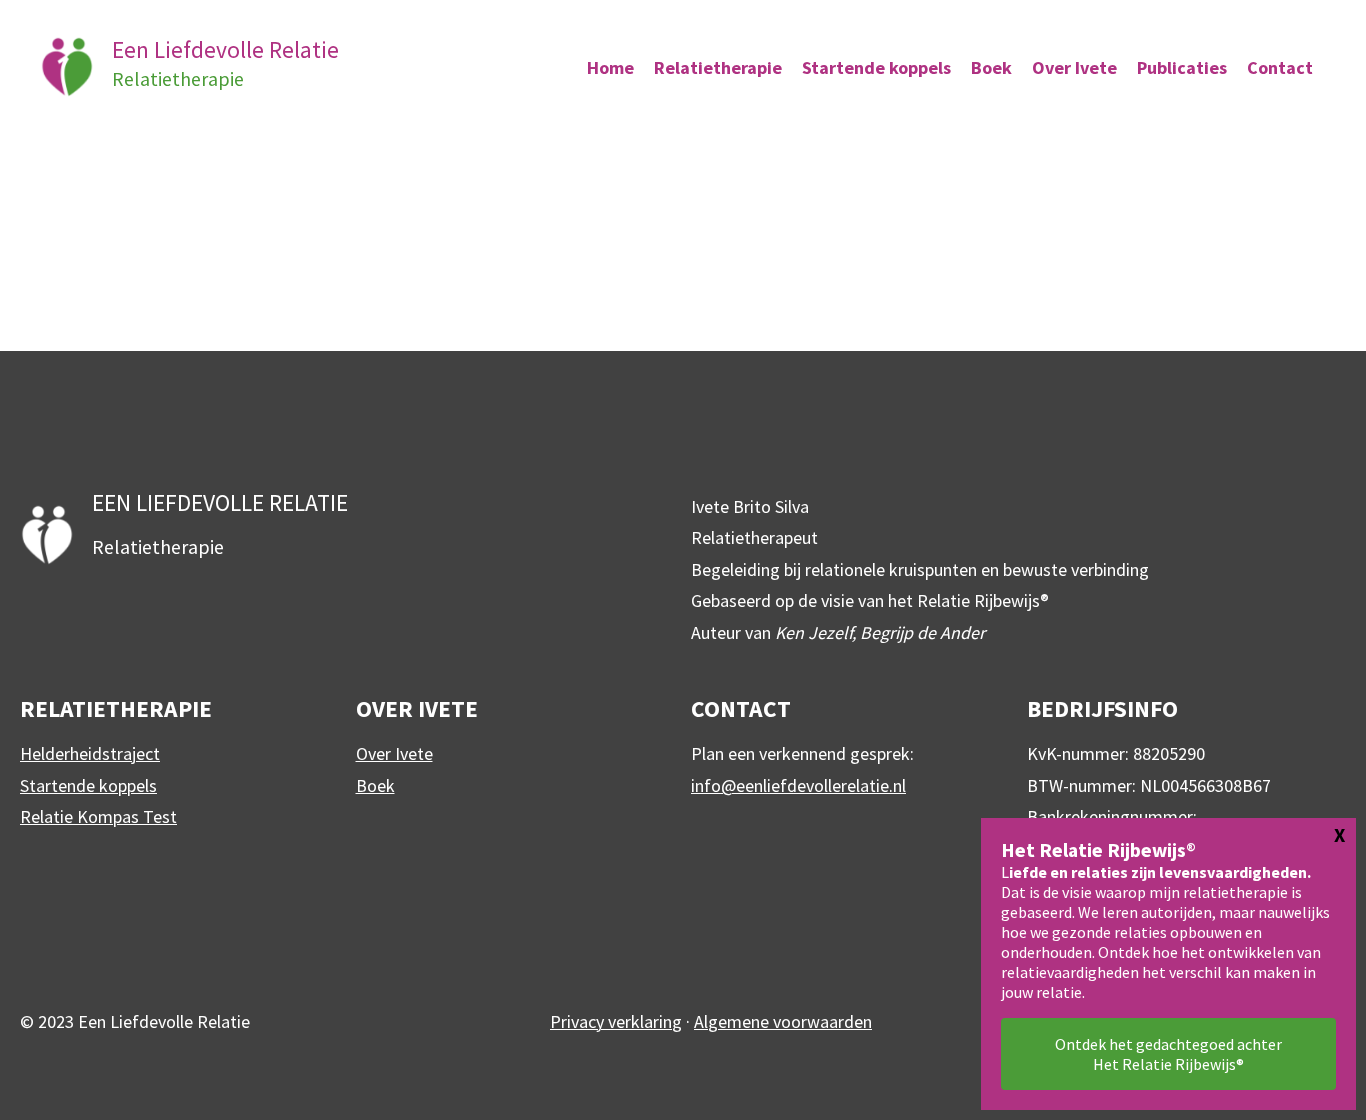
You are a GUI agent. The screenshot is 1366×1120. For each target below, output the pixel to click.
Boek (375, 785)
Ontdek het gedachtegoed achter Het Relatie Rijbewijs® (1168, 1054)
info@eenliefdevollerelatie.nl (798, 785)
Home (610, 67)
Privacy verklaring (616, 1021)
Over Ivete (394, 753)
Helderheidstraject (90, 753)
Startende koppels (88, 785)
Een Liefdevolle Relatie (225, 49)
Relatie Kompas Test (98, 816)
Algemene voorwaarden (783, 1021)
